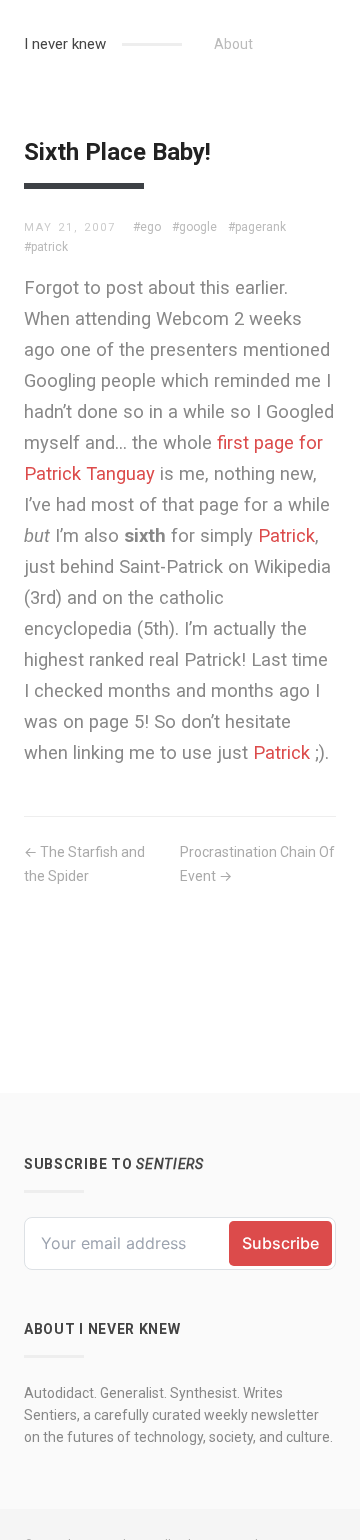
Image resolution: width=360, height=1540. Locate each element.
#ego (147, 227)
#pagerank (257, 227)
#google (194, 227)
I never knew (65, 44)
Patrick (286, 535)
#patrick (46, 247)
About (233, 44)
